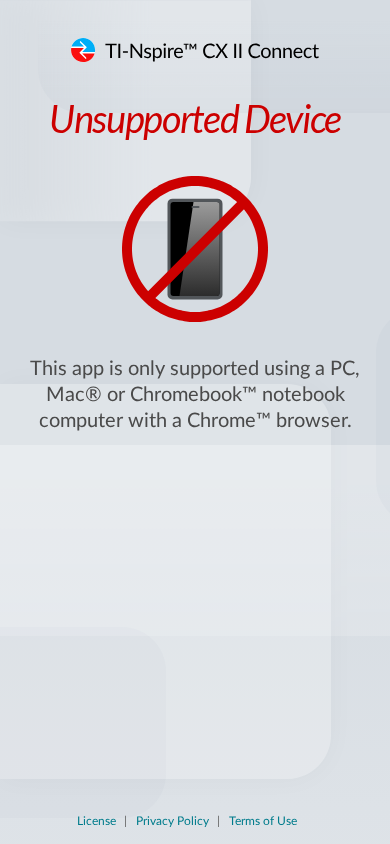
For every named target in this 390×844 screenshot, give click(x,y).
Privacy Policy (172, 821)
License (96, 821)
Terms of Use (263, 821)
